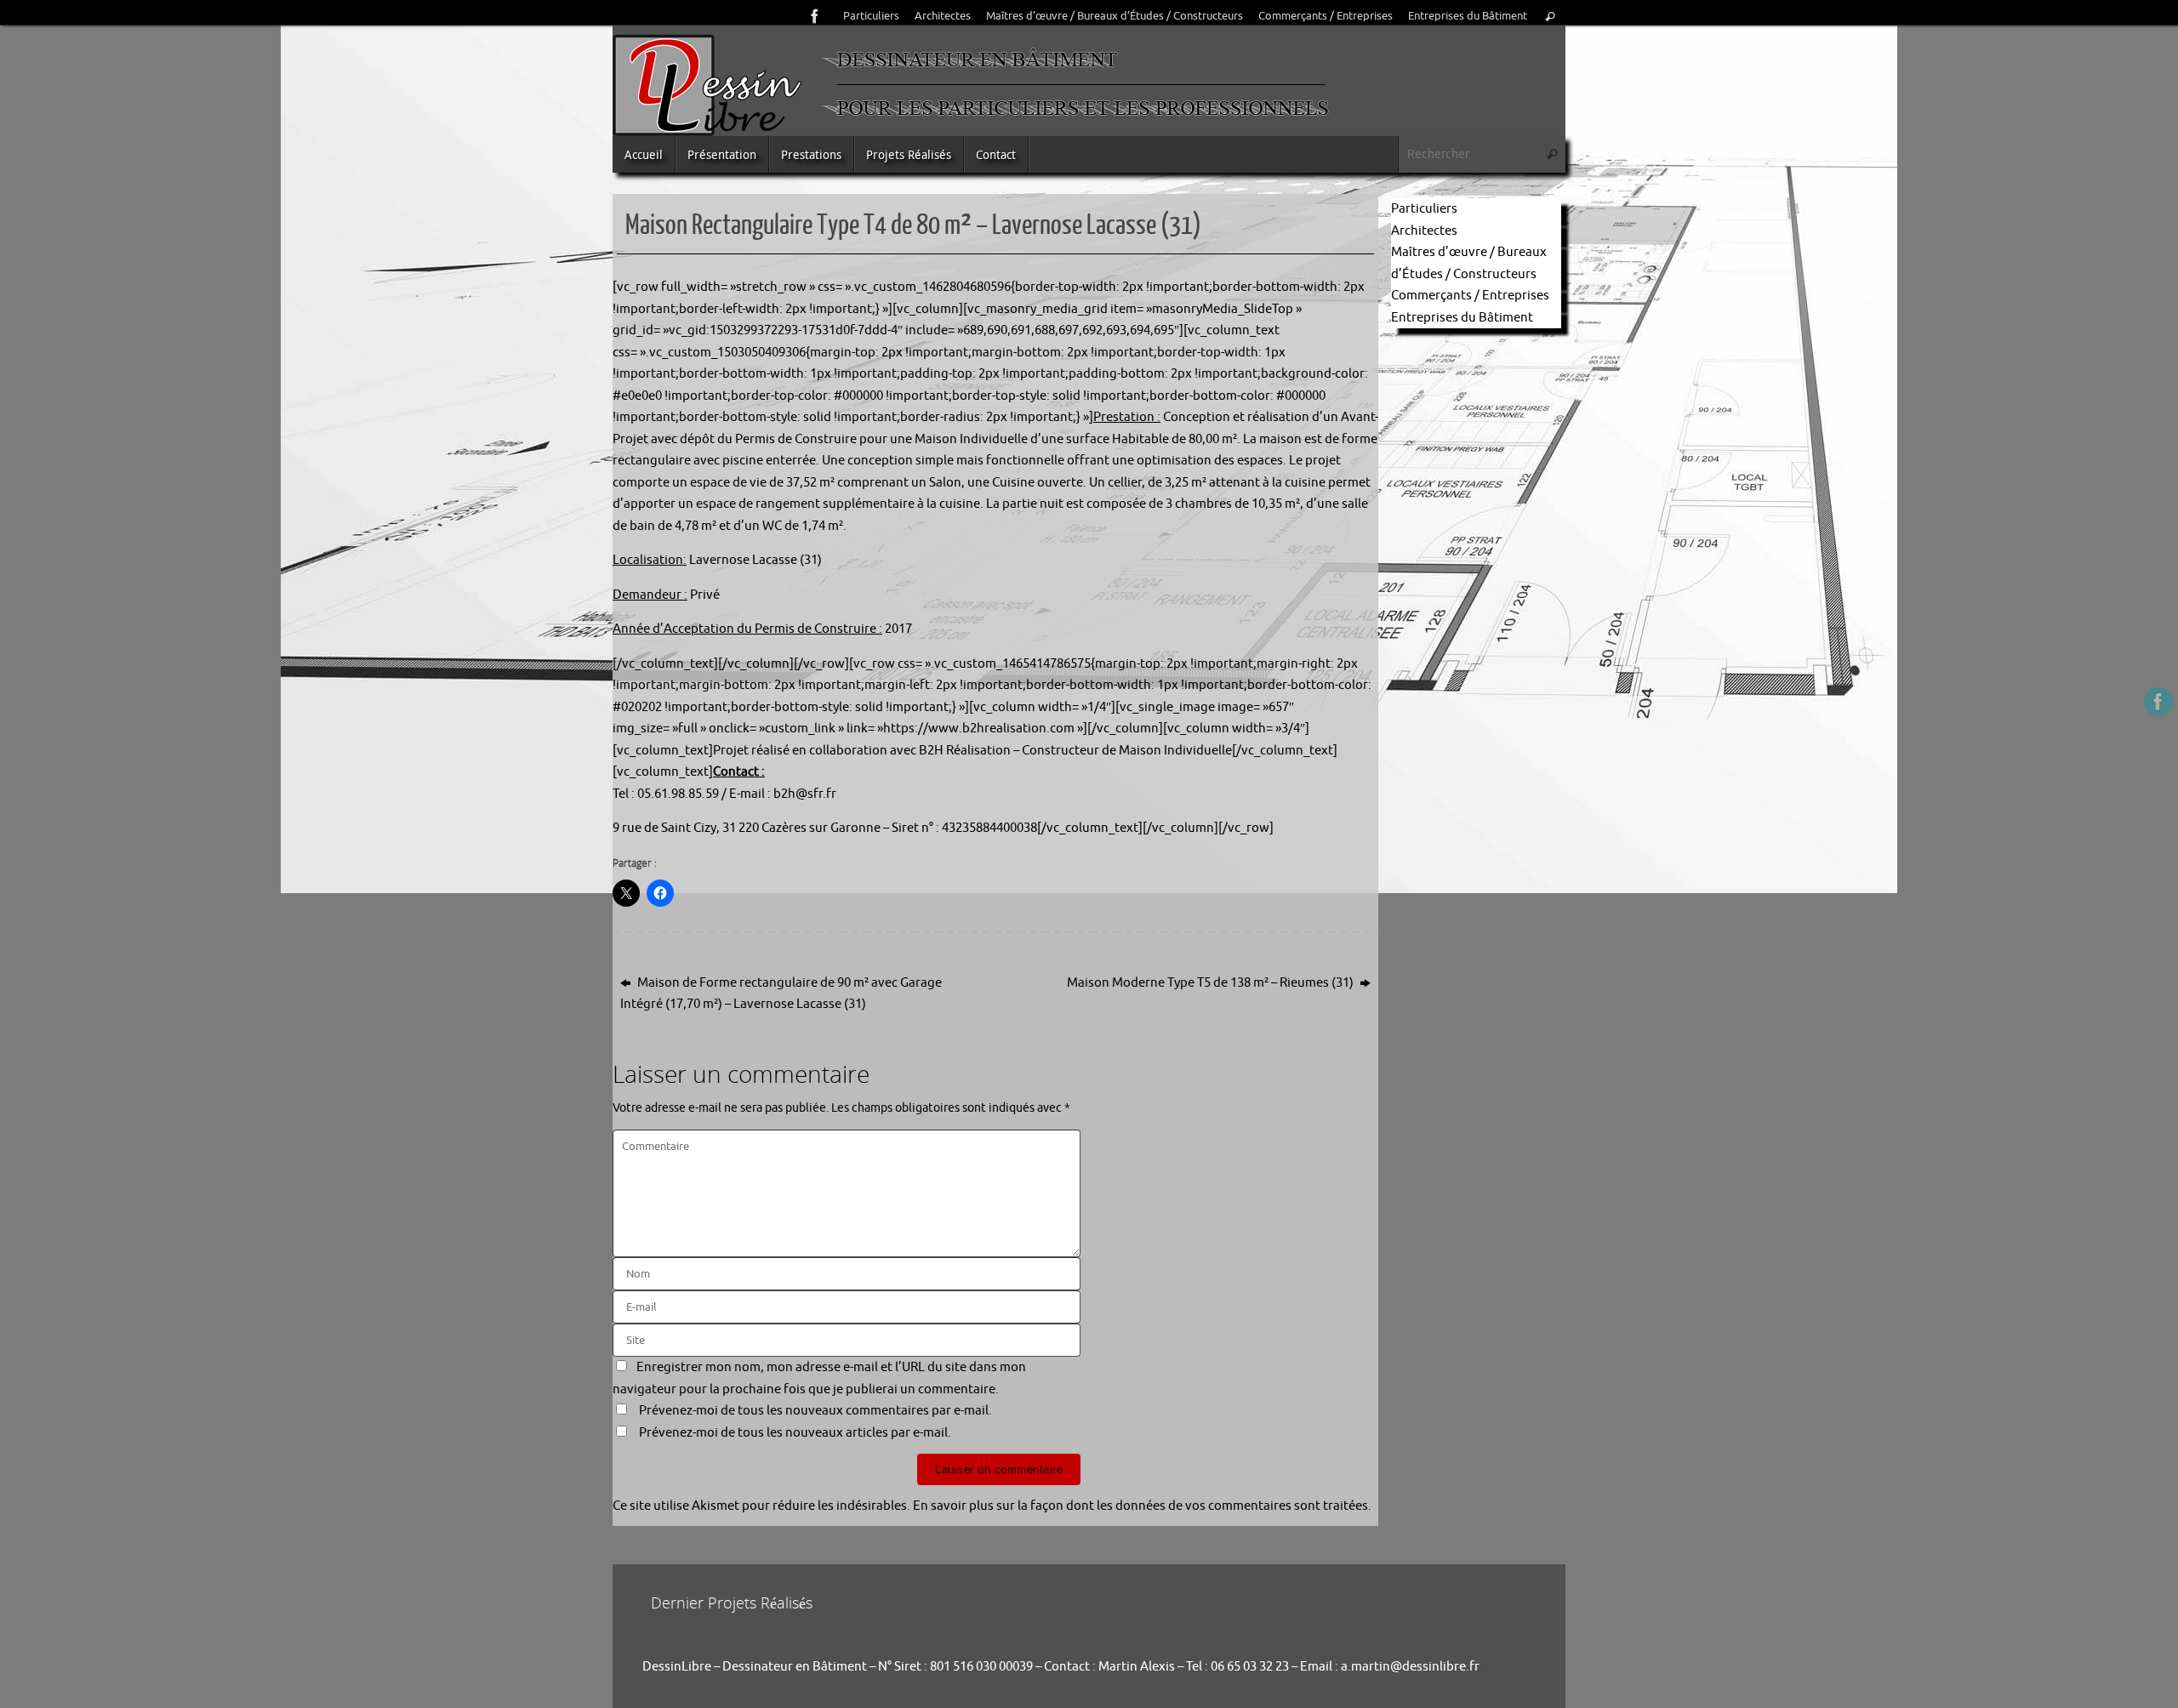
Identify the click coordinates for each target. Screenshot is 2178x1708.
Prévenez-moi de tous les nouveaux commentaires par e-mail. (815, 1411)
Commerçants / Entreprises (1326, 16)
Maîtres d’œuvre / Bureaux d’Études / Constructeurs (1115, 16)
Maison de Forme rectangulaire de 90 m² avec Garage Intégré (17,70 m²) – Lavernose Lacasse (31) (781, 994)
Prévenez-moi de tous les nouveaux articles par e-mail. (795, 1433)
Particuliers (871, 16)
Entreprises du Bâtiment (1468, 16)
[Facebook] (815, 16)
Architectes (943, 16)
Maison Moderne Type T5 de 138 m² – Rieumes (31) (1212, 983)
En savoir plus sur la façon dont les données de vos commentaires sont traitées (1140, 1506)
